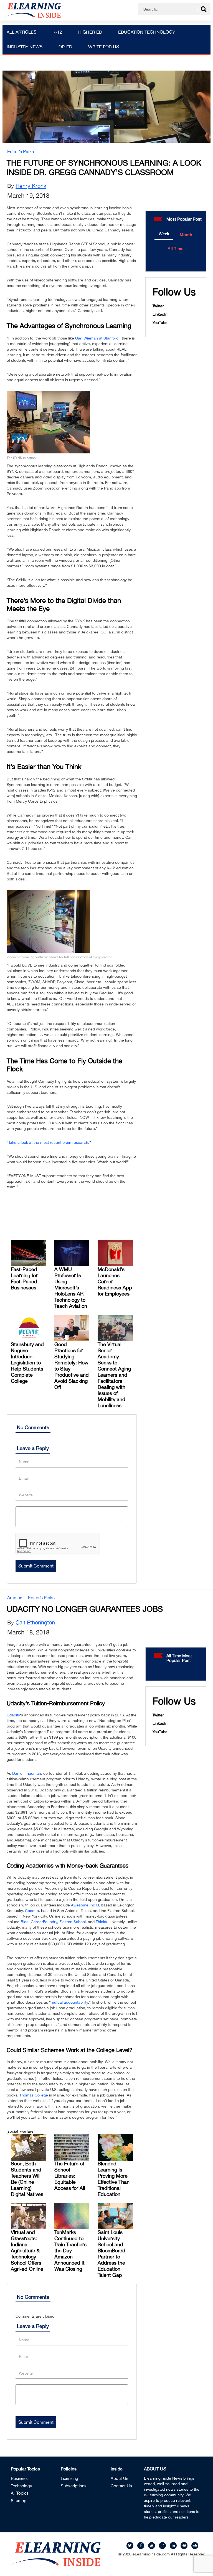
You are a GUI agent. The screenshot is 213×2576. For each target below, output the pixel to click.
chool (81, 1922)
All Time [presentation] (175, 249)
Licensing (69, 2478)
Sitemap (19, 2501)
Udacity (13, 1715)
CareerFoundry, (45, 1922)
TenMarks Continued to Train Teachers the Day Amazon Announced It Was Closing (70, 2251)
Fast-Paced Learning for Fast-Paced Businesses (24, 1278)
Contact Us (121, 2486)
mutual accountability (69, 2002)
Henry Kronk (31, 186)
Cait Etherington (35, 1622)
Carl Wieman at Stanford (97, 338)
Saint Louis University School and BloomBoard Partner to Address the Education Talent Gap (111, 2254)
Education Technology (147, 32)
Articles (15, 1597)
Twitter (158, 306)
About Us (120, 2478)
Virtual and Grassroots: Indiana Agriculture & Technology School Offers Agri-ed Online (27, 2251)
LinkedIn (160, 314)
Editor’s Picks (21, 151)
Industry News (25, 47)
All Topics (20, 2493)
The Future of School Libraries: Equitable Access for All (70, 2176)
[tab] (164, 234)
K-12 (57, 32)
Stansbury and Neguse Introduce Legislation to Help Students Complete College (27, 1363)
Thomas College (34, 2095)
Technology (21, 2486)
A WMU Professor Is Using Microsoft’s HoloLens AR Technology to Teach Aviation (71, 1288)
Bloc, (25, 1922)
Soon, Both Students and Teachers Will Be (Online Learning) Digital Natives (27, 2179)
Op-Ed (65, 47)
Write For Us (104, 47)
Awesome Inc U (85, 1905)
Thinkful (102, 1922)
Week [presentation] (164, 234)
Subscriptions (74, 2486)
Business (19, 2478)
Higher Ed (90, 32)
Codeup (32, 1911)
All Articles (21, 32)
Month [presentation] (186, 235)
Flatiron (66, 1922)
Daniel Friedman (27, 1773)
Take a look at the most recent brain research (48, 1142)
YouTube (160, 323)
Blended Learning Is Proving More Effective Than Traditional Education (114, 2179)
